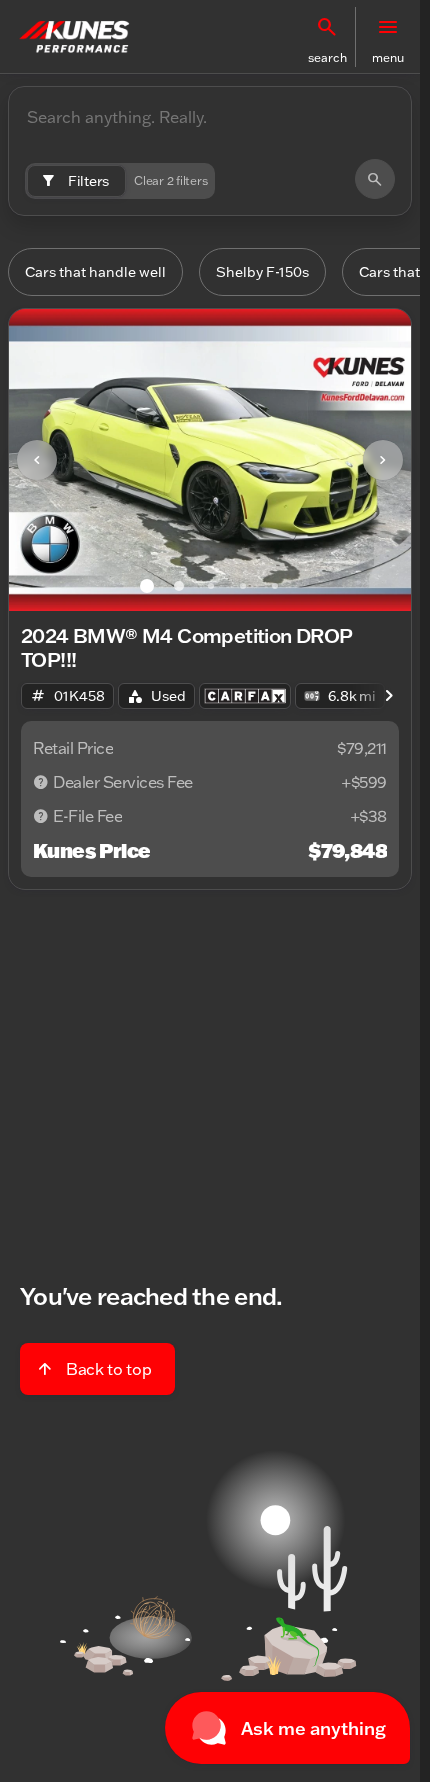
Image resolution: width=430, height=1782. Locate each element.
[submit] (375, 179)
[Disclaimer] (41, 782)
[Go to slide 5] (275, 586)
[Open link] (245, 696)
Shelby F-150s (262, 272)
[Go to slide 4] (243, 586)
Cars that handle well (95, 272)
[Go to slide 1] (147, 586)
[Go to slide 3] (211, 586)
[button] (327, 37)
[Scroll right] (389, 696)
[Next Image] (383, 460)
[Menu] (388, 27)
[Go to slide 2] (179, 586)
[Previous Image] (37, 460)
